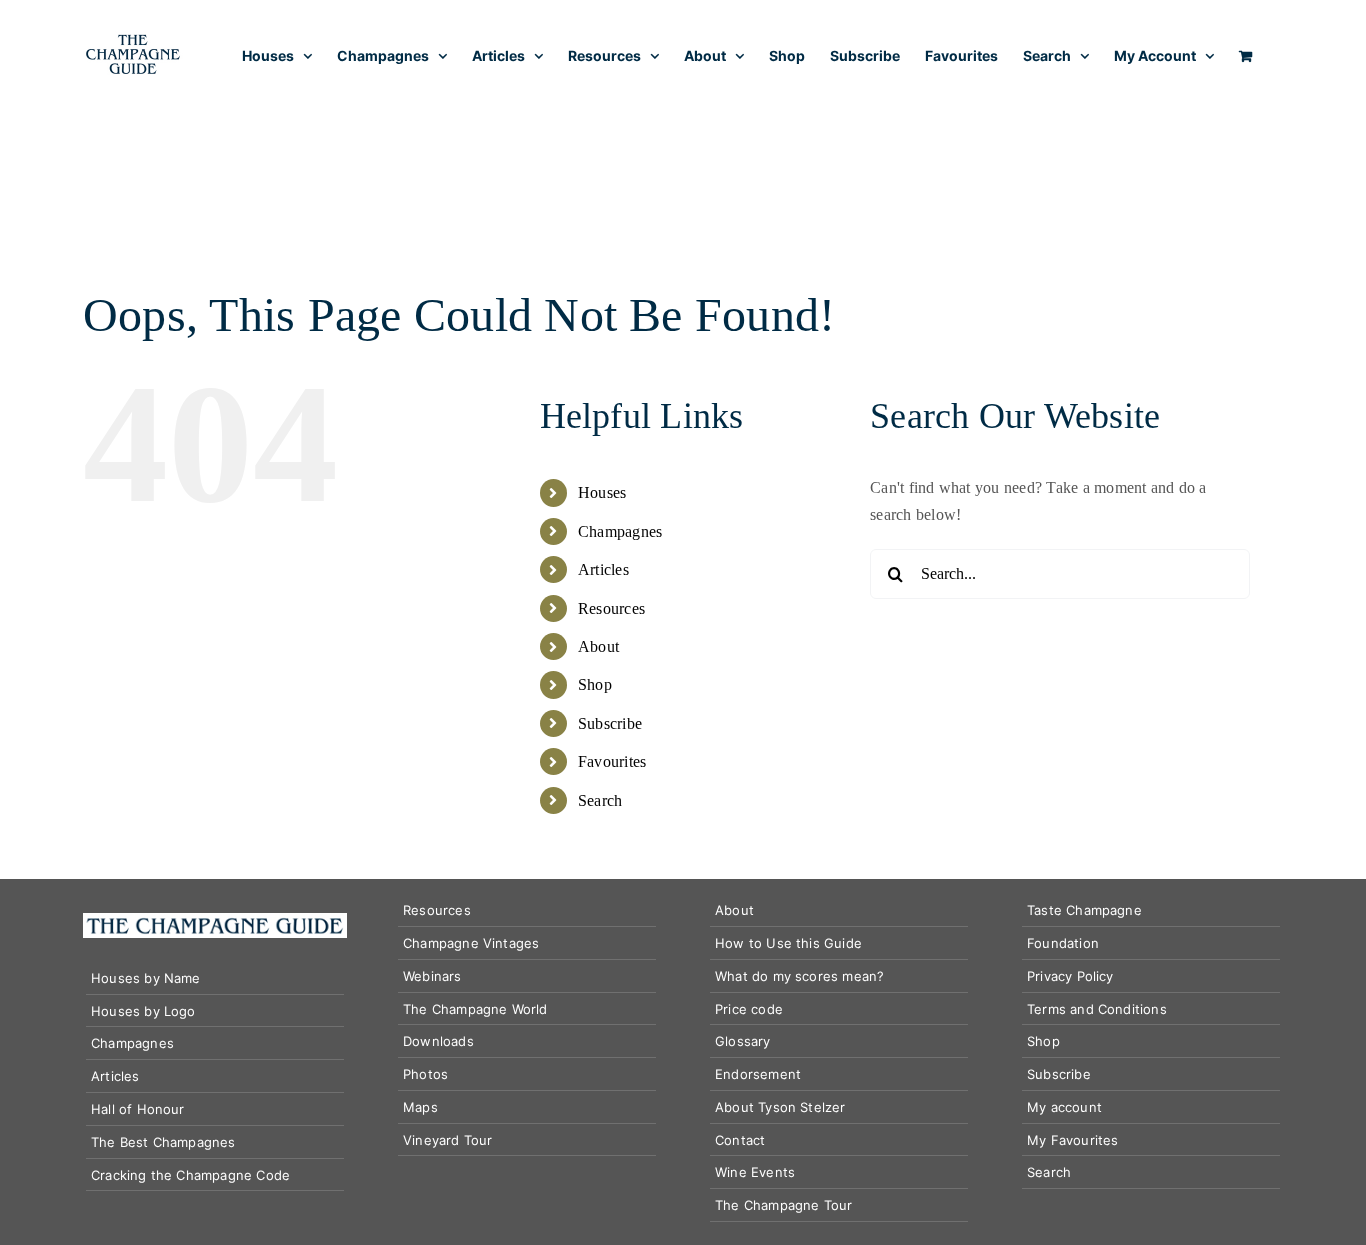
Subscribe (610, 723)
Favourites (612, 761)
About (598, 646)
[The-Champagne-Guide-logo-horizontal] (215, 920)
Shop (595, 684)
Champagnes (620, 531)
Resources (611, 608)
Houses (602, 492)
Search (600, 800)
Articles (603, 569)
